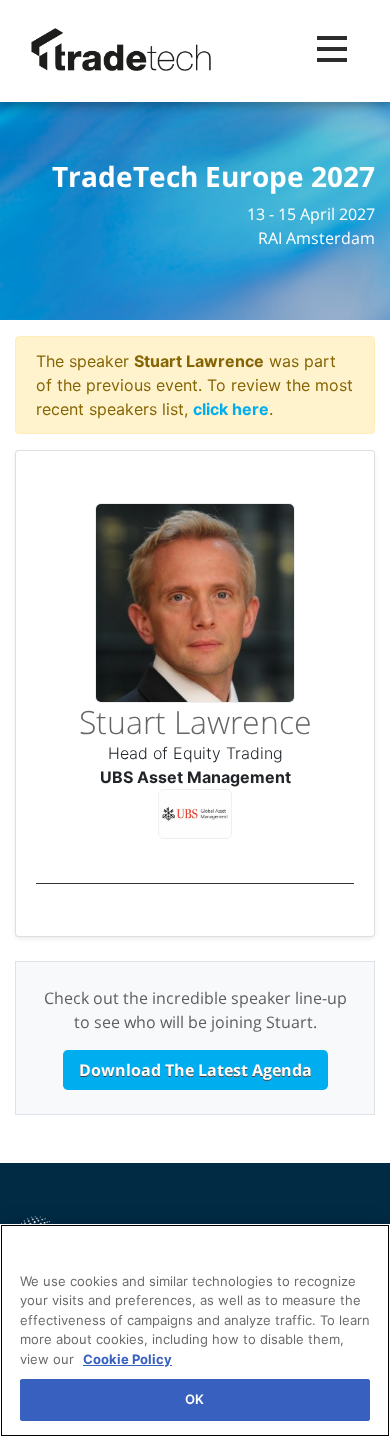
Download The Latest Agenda (195, 1070)
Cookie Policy (127, 1359)
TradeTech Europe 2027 (213, 177)
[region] (195, 1330)
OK (194, 1399)
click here (231, 409)
